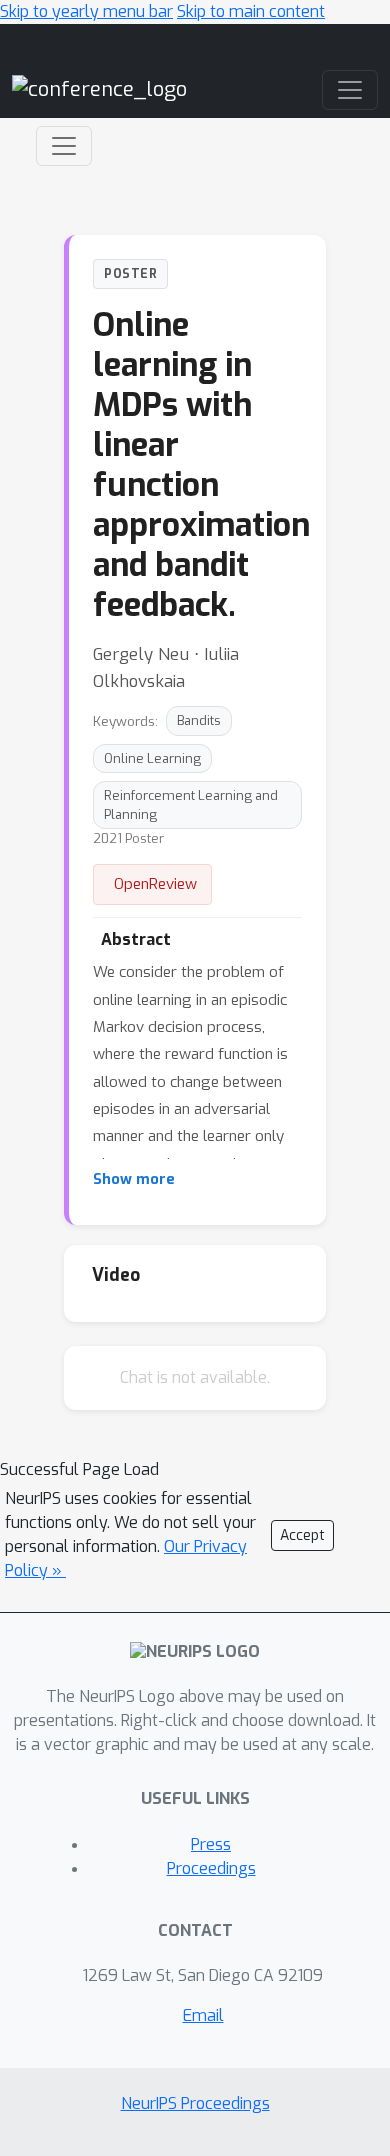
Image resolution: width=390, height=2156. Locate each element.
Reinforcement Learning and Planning (191, 805)
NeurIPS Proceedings (195, 2103)
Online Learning (152, 758)
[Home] (99, 88)
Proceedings (211, 1868)
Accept (302, 1535)
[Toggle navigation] (64, 146)
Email (203, 2015)
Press (211, 1844)
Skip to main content (251, 11)
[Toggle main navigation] (350, 90)
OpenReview (155, 884)
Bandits (199, 720)
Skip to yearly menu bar (86, 11)
